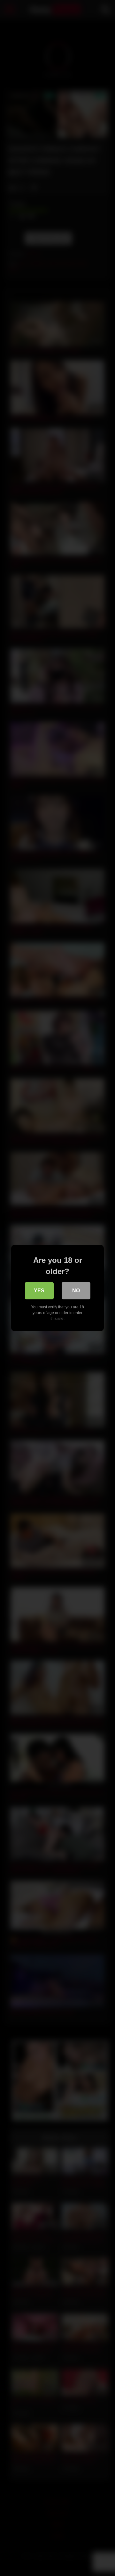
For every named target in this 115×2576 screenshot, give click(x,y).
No (76, 1291)
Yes (39, 1291)
